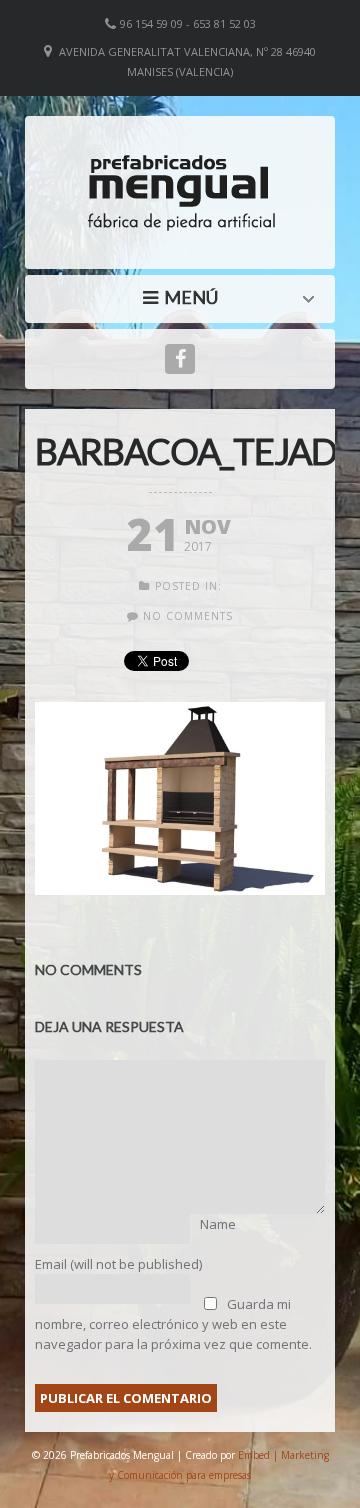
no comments (188, 616)
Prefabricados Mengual (185, 297)
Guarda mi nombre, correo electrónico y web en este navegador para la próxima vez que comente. (173, 1324)
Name (218, 1224)
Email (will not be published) (118, 1264)
